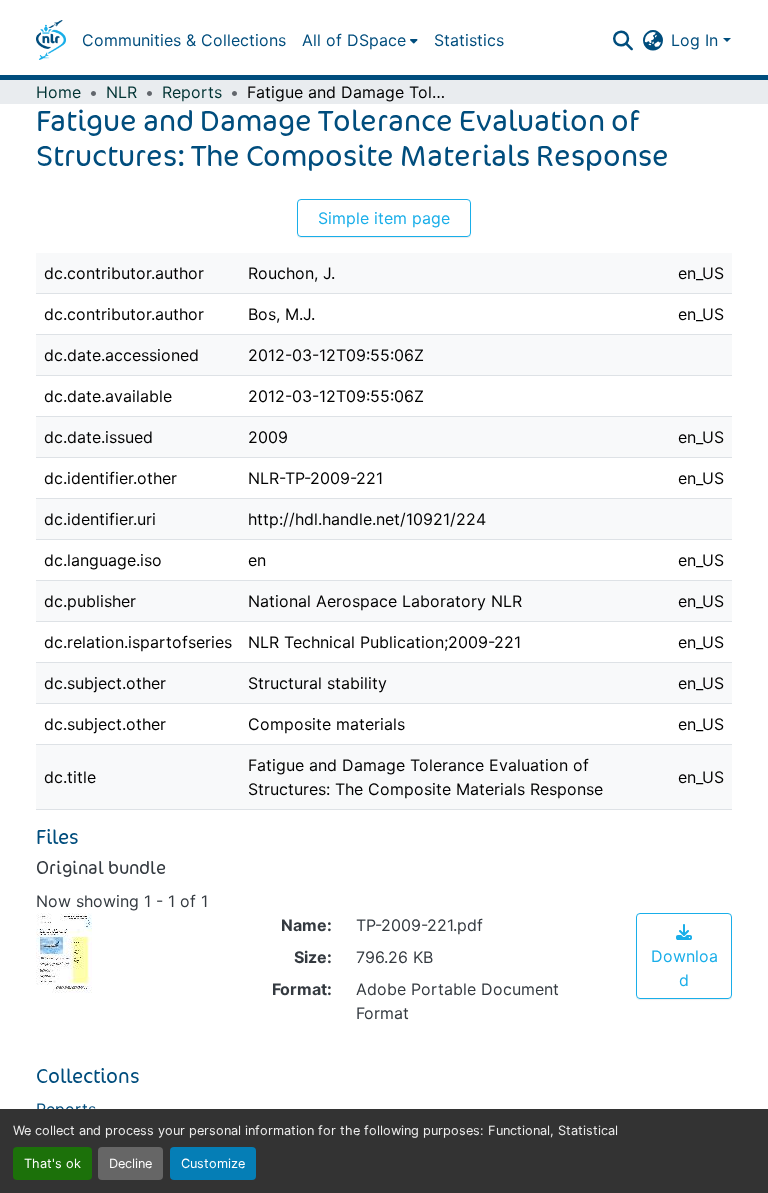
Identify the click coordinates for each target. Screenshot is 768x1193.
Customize (213, 1163)
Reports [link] (192, 92)
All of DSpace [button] (354, 40)
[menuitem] (360, 40)
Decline (130, 1163)
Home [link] (58, 92)
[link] (684, 956)
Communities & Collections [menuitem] (184, 40)
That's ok (52, 1163)
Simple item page (384, 218)
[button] (51, 40)
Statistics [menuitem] (469, 40)
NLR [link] (121, 92)
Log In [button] (697, 40)
